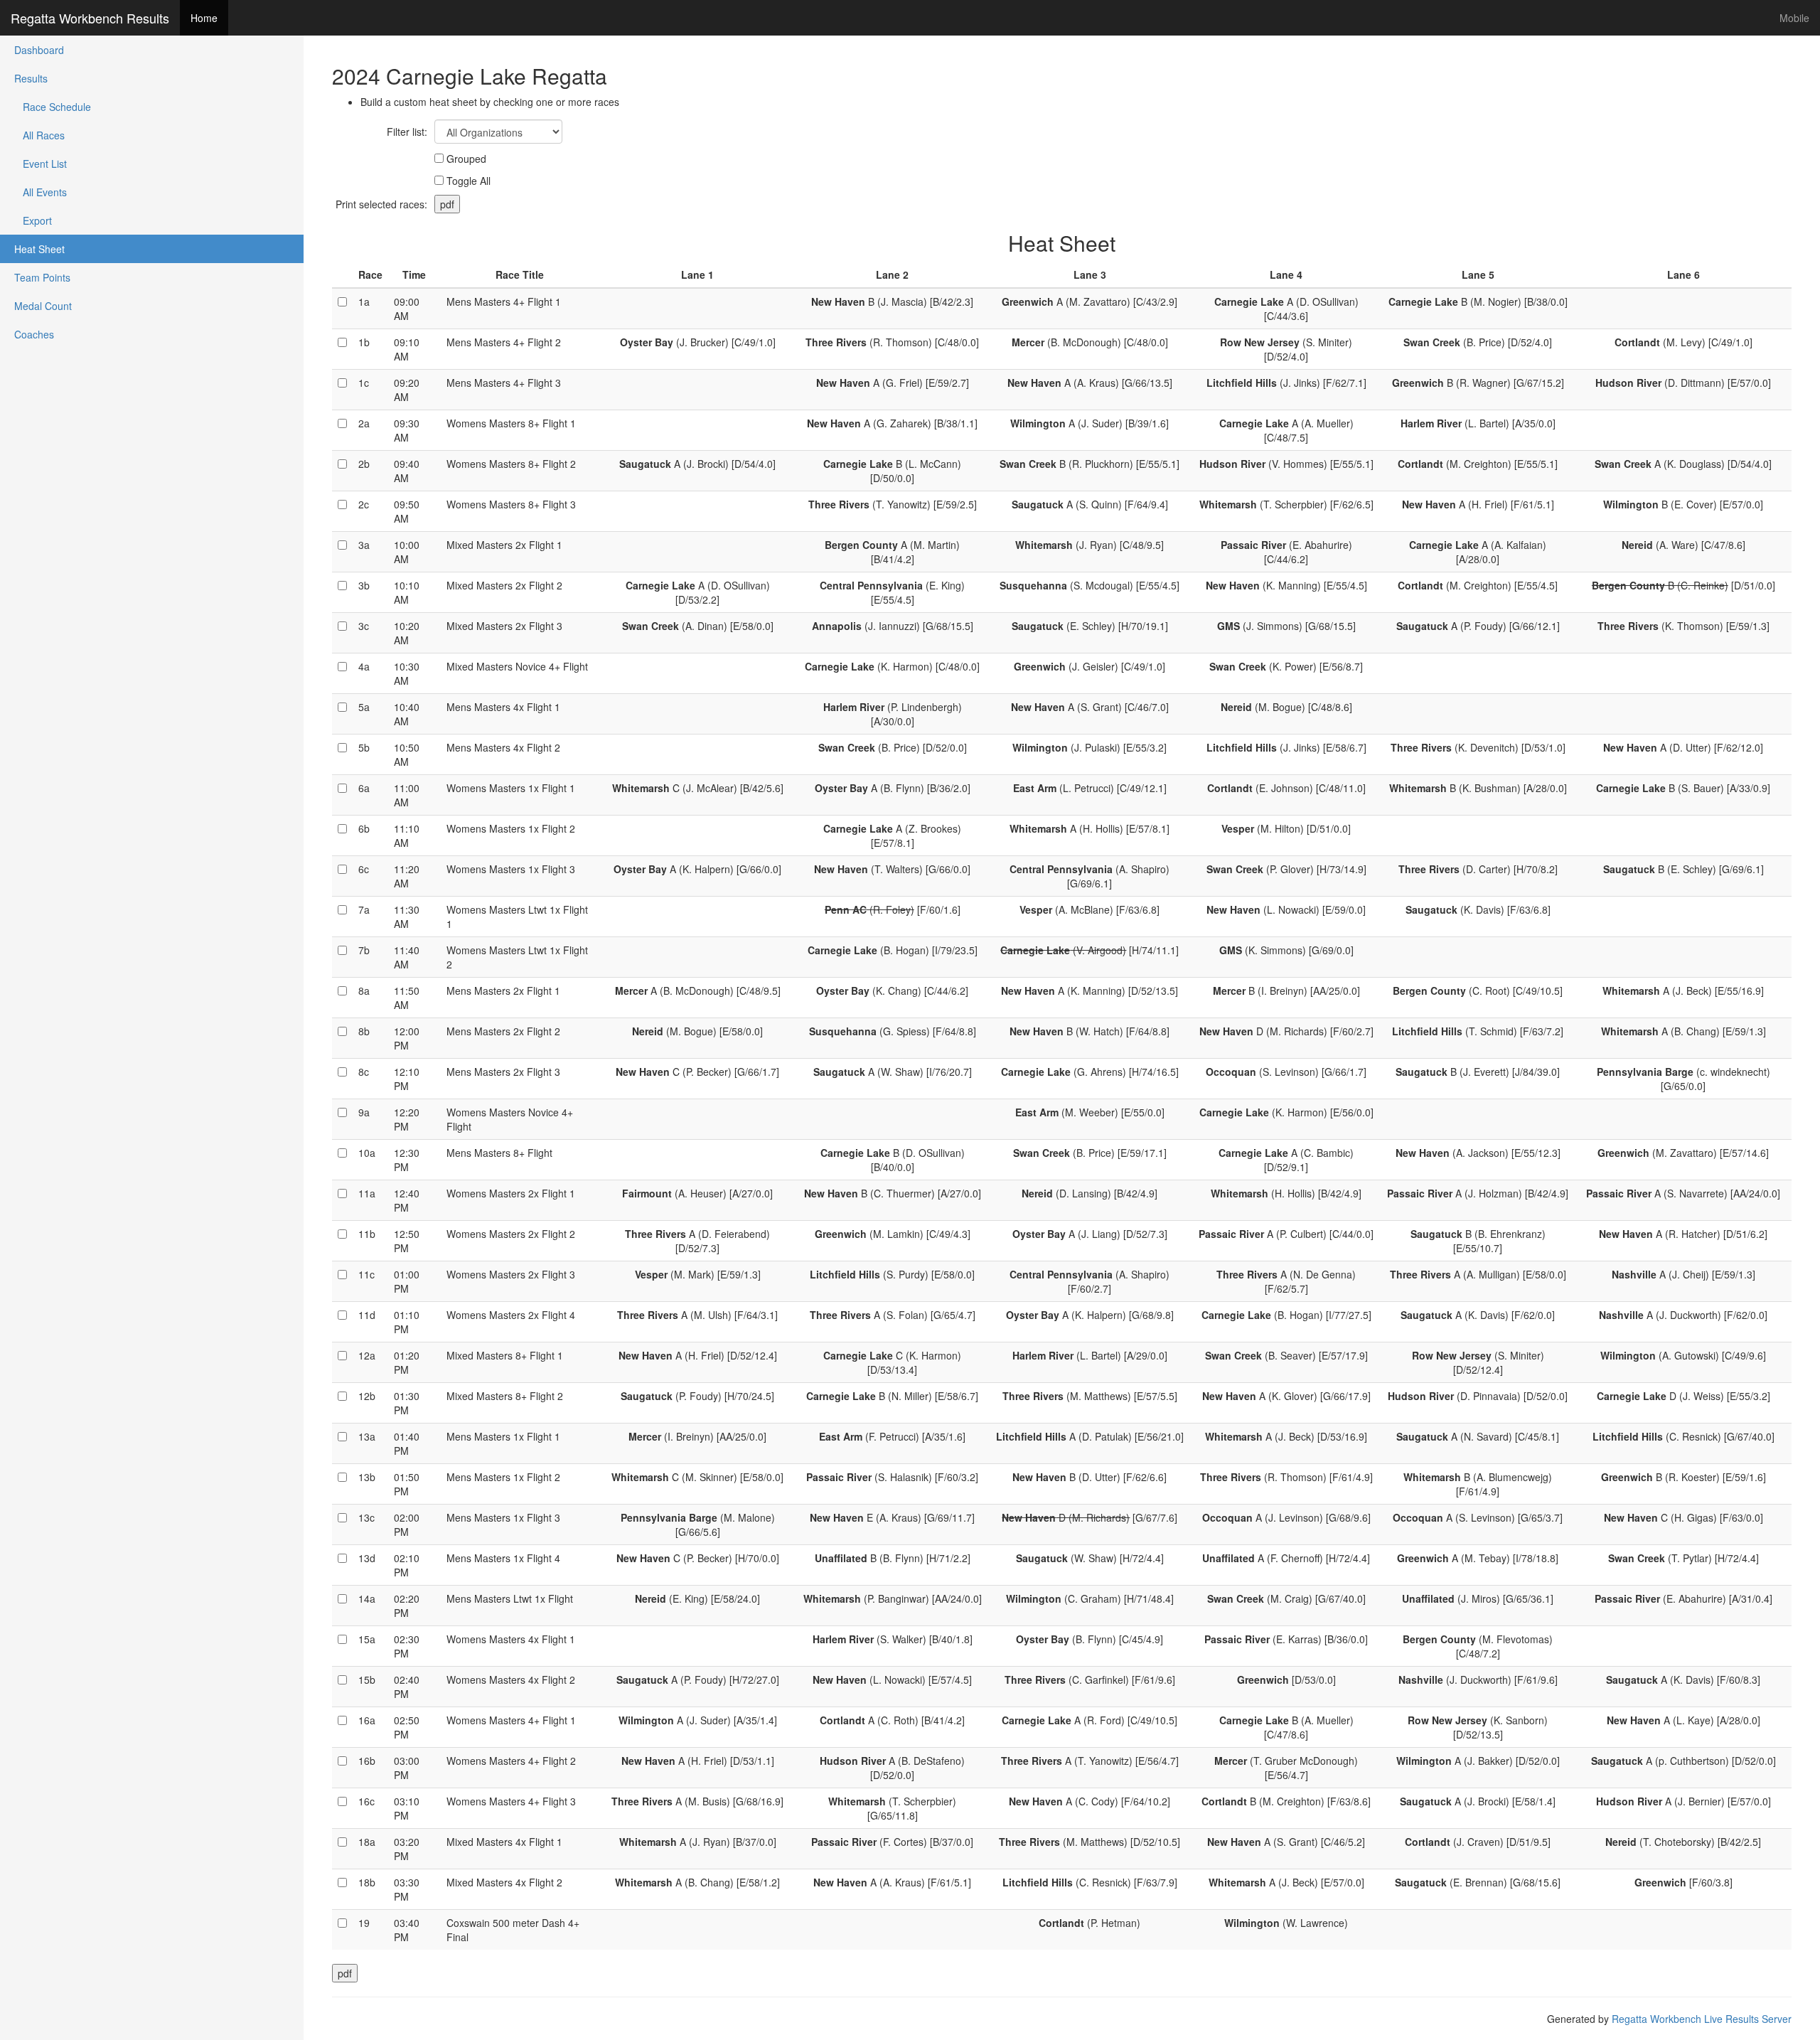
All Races (39, 135)
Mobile (1794, 18)
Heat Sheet (39, 249)
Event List (41, 164)
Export (33, 220)
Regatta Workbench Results (90, 18)
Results (31, 78)
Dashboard (39, 50)
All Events (41, 192)
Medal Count (43, 306)
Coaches (34, 334)
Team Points (42, 277)
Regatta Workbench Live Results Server (1702, 2019)
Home (204, 18)
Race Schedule (53, 107)
